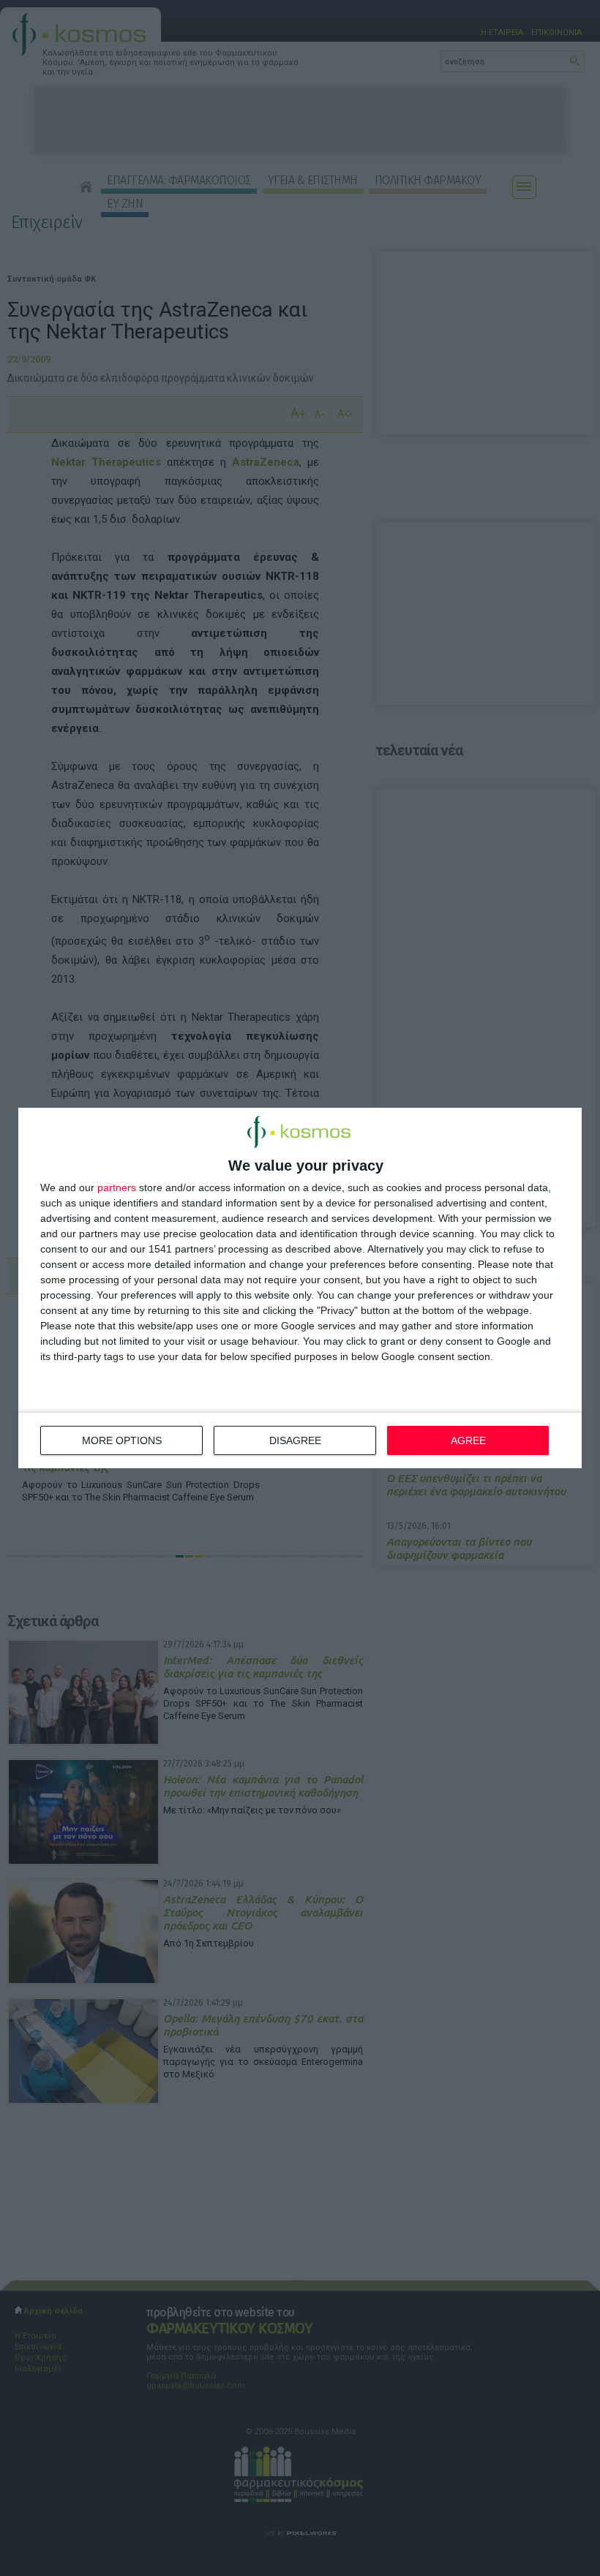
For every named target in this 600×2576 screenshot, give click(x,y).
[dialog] (300, 1288)
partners (117, 1187)
